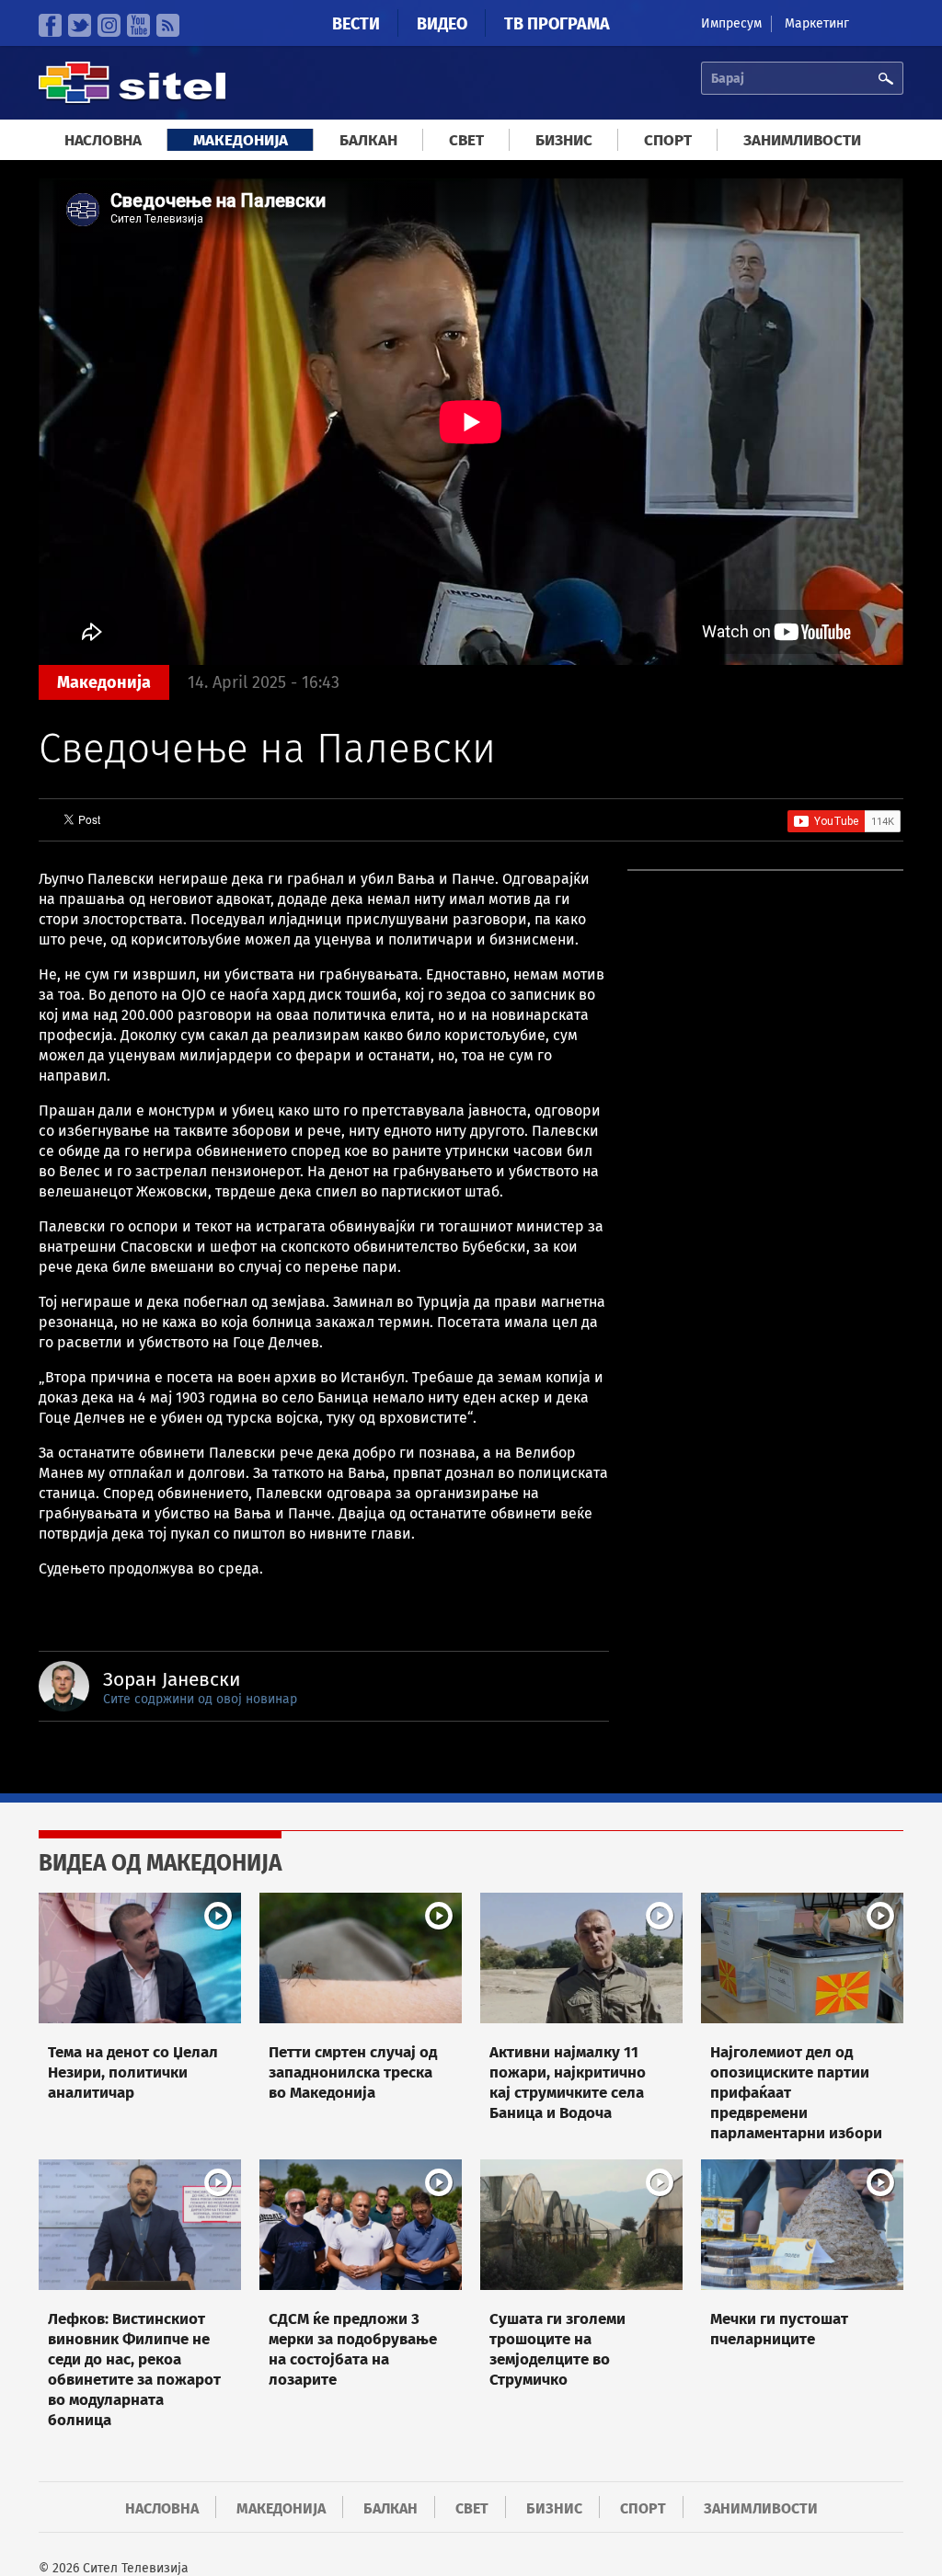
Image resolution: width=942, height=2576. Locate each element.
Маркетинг (817, 23)
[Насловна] (132, 101)
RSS (168, 25)
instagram (109, 25)
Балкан (368, 140)
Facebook (50, 25)
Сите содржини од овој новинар (200, 1699)
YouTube (138, 25)
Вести (356, 24)
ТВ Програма (557, 24)
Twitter (80, 25)
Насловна (103, 140)
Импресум (731, 23)
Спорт (668, 140)
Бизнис (564, 140)
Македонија (241, 140)
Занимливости (802, 140)
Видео (442, 24)
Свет (466, 140)
